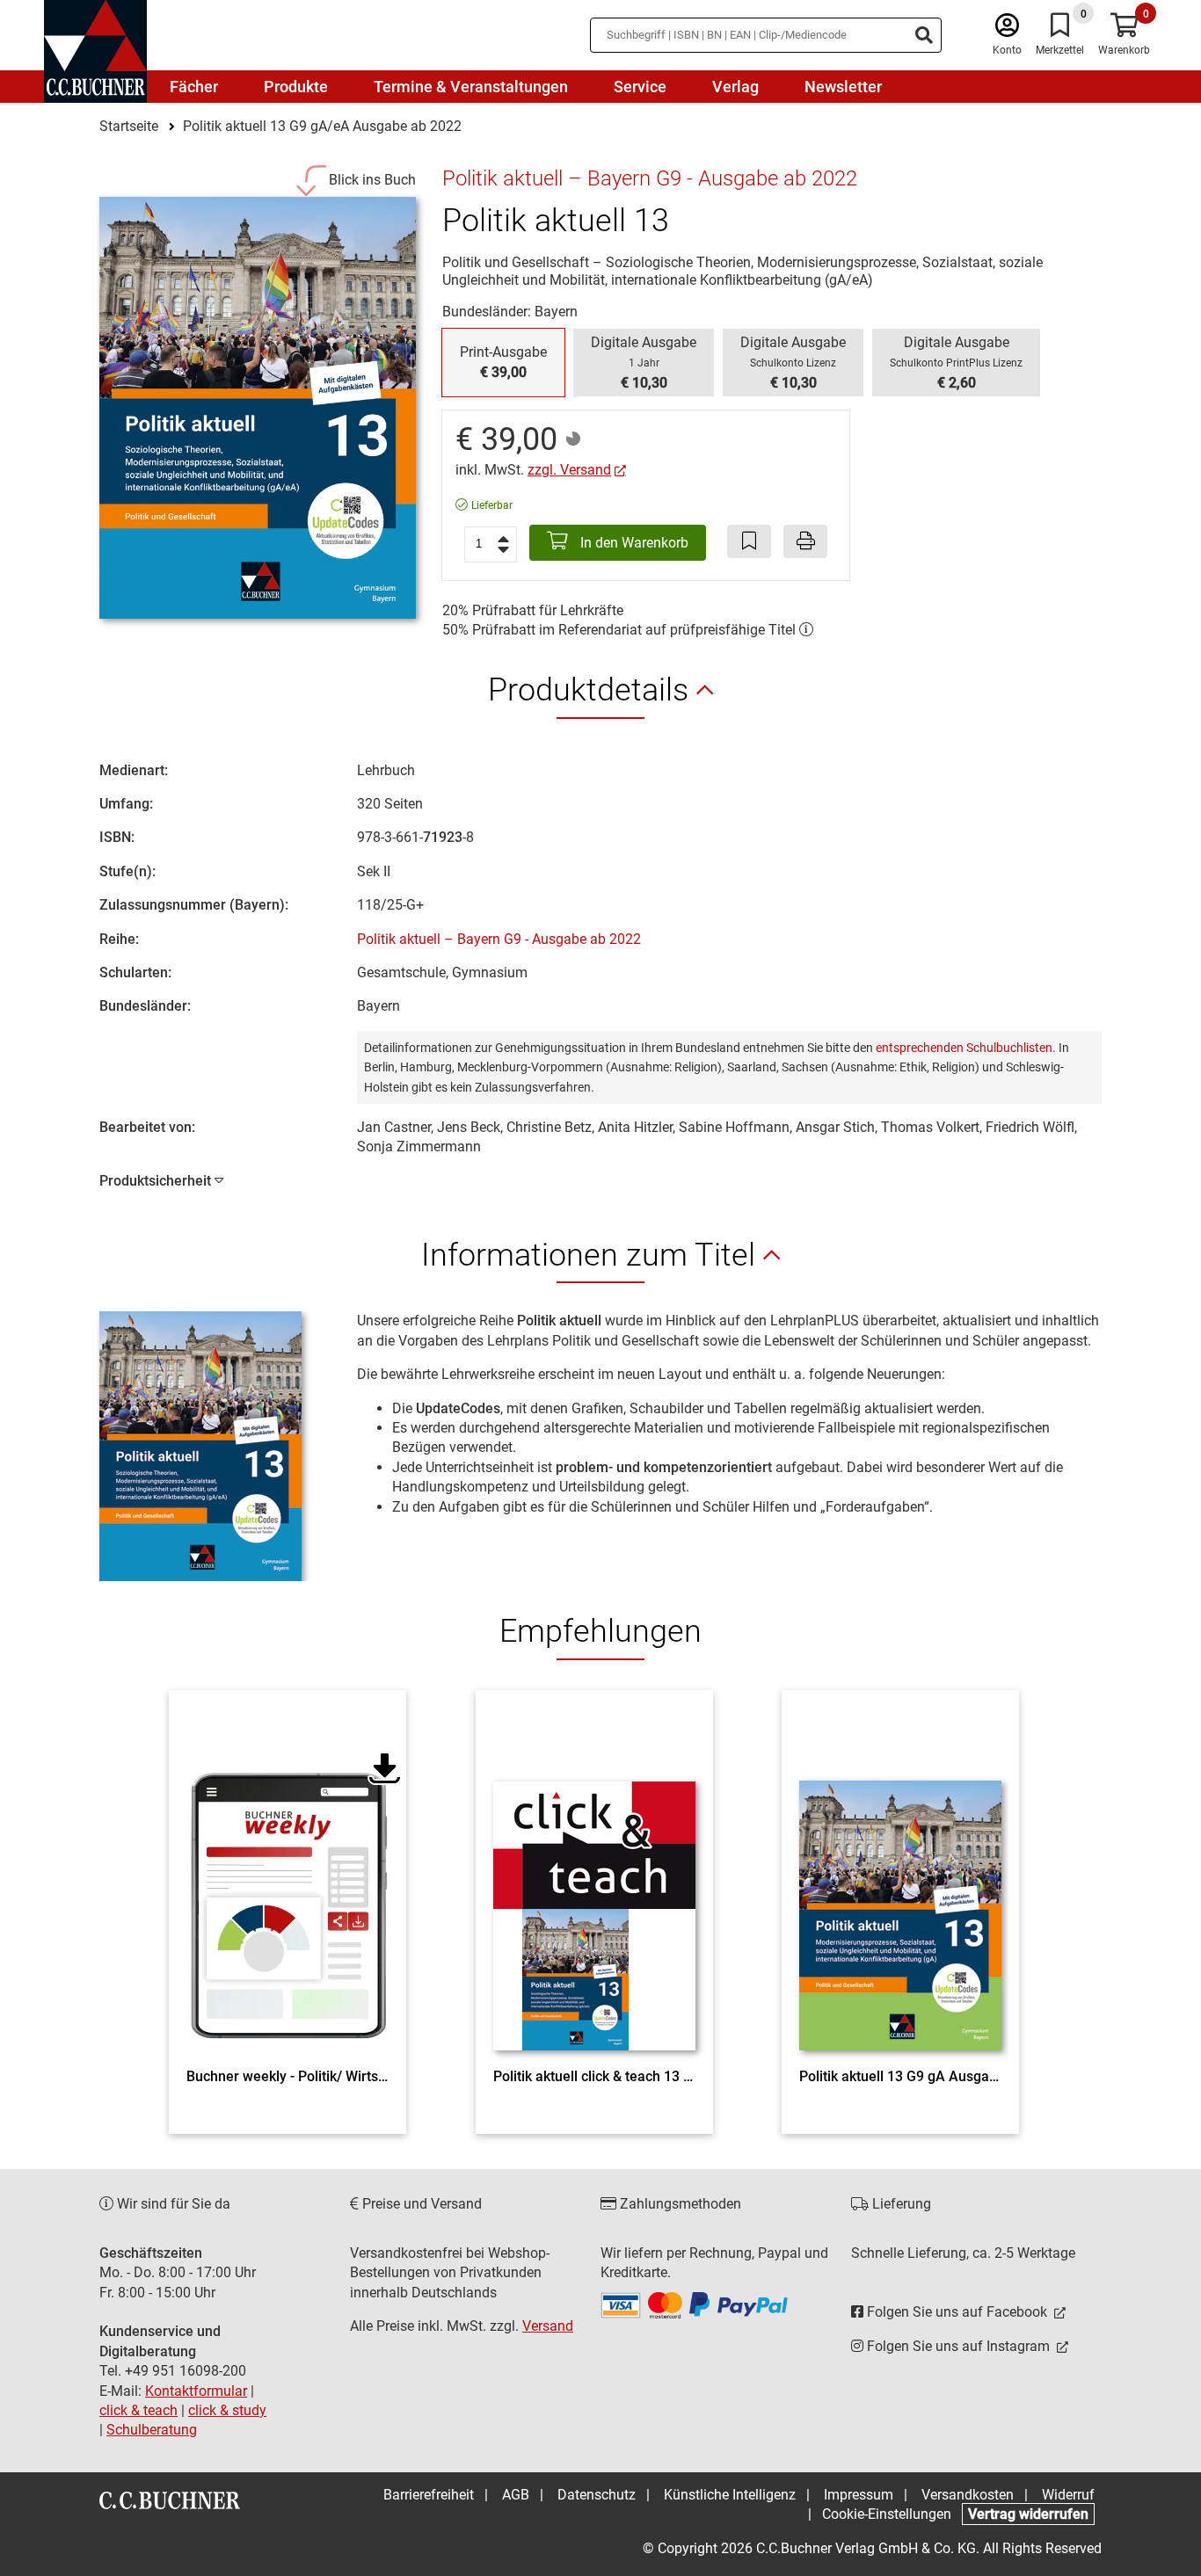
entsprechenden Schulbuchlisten (964, 1048)
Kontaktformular (196, 2391)
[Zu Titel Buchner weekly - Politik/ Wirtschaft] (288, 1883)
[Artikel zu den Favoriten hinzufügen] (749, 541)
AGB (516, 2495)
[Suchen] (924, 35)
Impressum (859, 2495)
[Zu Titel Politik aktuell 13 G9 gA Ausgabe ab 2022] (900, 1883)
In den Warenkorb (633, 543)
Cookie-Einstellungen (887, 2514)
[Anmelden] (1007, 29)
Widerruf (1068, 2495)
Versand (548, 2326)
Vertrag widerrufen (1028, 2514)
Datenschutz (597, 2495)
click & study (227, 2410)
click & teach (138, 2410)
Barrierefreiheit (429, 2495)
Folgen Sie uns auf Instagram (958, 2346)
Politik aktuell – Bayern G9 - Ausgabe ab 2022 (499, 939)
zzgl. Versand (569, 470)
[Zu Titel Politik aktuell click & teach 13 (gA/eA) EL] (594, 1883)
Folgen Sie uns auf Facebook (957, 2312)
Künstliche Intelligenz (730, 2495)
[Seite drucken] (805, 541)
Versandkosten (968, 2495)
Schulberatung (152, 2430)
